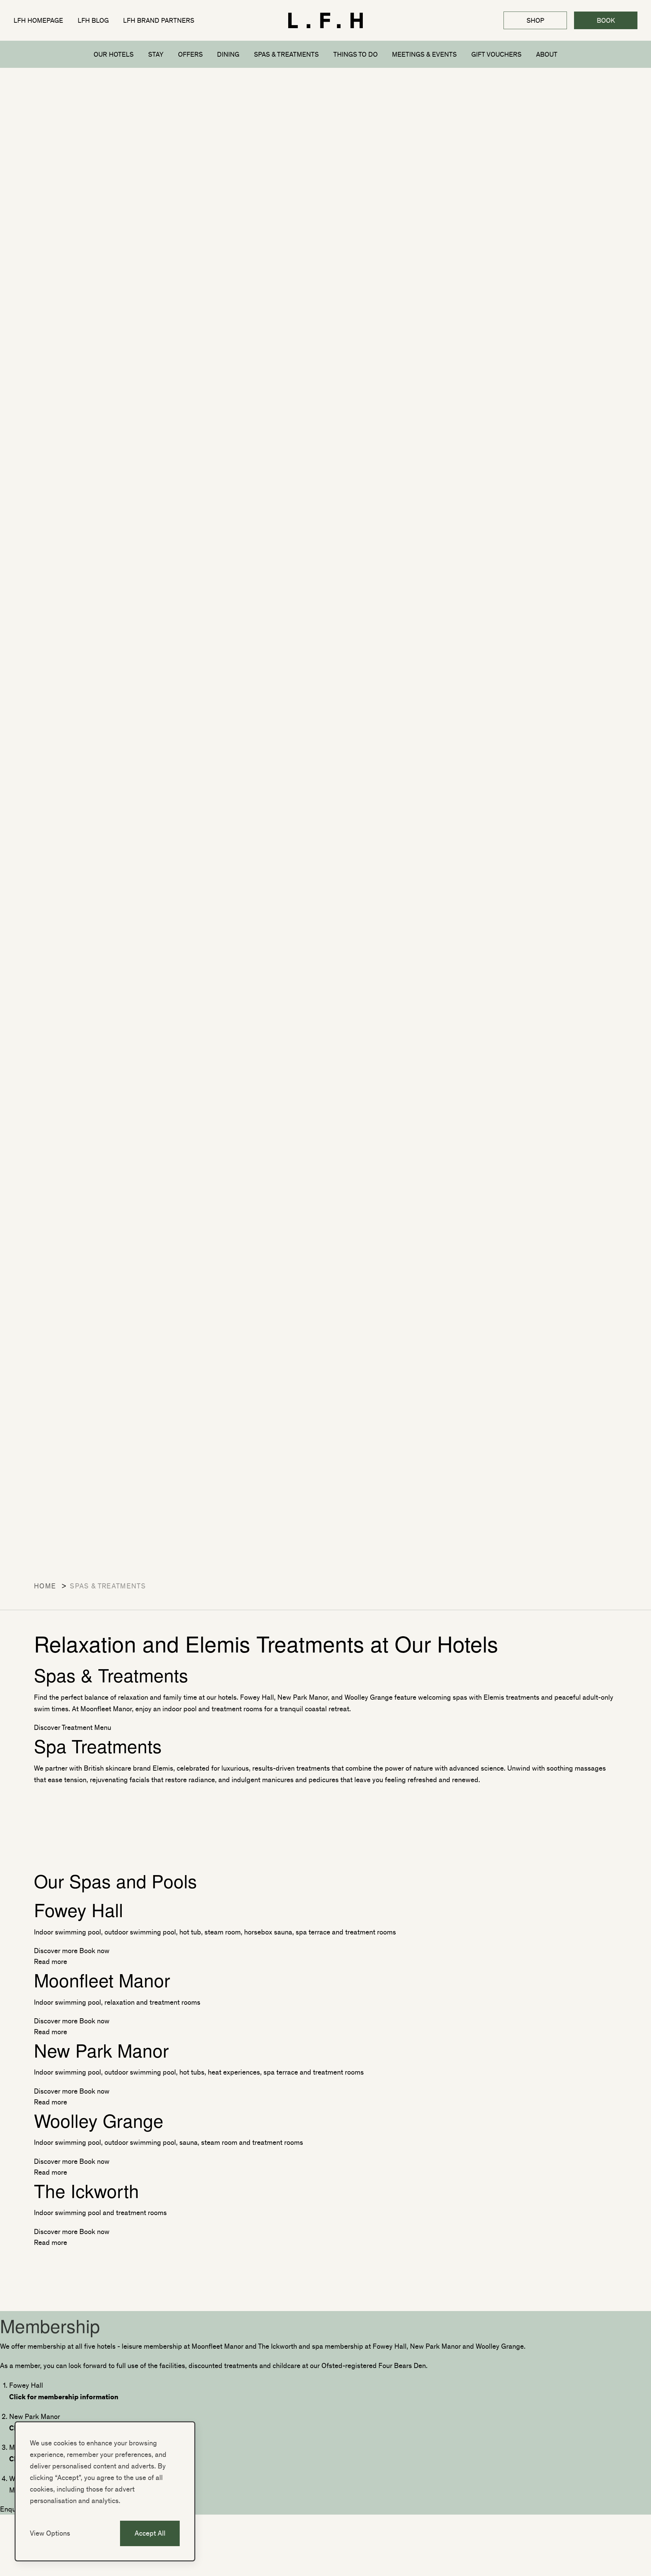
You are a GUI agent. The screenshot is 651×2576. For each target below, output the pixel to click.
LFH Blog (93, 20)
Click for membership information (64, 2396)
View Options (50, 2533)
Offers (190, 54)
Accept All (150, 2533)
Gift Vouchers (496, 54)
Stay (156, 54)
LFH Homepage (38, 20)
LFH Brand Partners (159, 20)
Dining (228, 54)
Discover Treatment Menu (73, 1727)
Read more (51, 1961)
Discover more (56, 1950)
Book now (94, 1950)
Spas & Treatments (286, 54)
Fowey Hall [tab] (26, 2385)
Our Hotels (114, 54)
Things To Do (356, 54)
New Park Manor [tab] (35, 2416)
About (547, 54)
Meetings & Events (424, 54)
